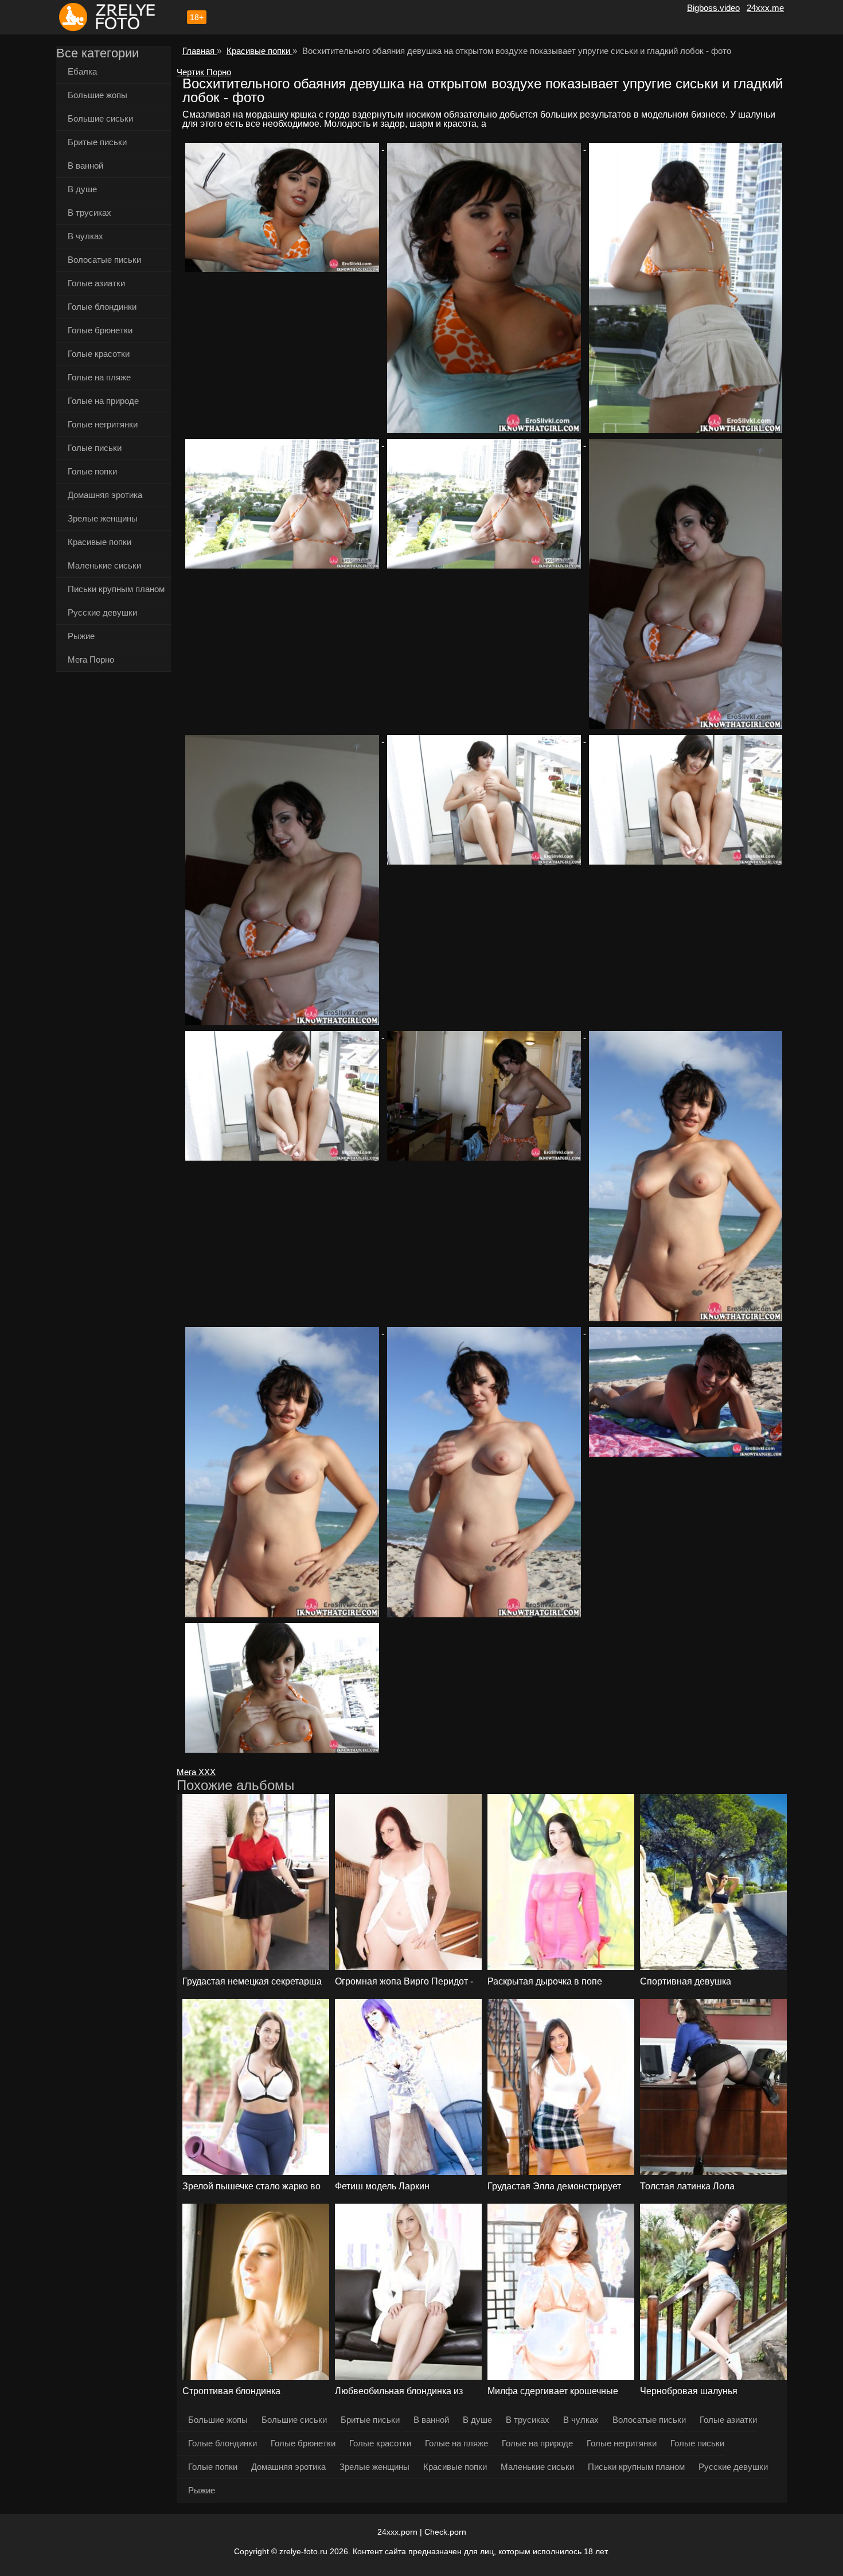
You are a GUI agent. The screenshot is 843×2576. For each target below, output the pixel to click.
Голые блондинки (102, 307)
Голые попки (92, 471)
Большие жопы (97, 95)
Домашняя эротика (105, 495)
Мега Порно (91, 659)
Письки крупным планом (116, 589)
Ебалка (82, 71)
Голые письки (95, 448)
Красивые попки (99, 542)
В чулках (85, 236)
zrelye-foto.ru (303, 2551)
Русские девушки (102, 612)
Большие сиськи (100, 118)
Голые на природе (103, 401)
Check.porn (445, 2532)
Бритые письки (97, 142)
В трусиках (89, 213)
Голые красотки (99, 354)
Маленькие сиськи (104, 565)
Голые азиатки (96, 283)
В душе (82, 189)
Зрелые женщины (103, 518)
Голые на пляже (99, 377)
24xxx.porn (397, 2532)
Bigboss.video (713, 8)
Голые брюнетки (100, 330)
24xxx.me (765, 8)
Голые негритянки (103, 424)
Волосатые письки (104, 260)
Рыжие (81, 636)
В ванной (85, 166)
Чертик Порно (204, 72)
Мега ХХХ (196, 1772)
